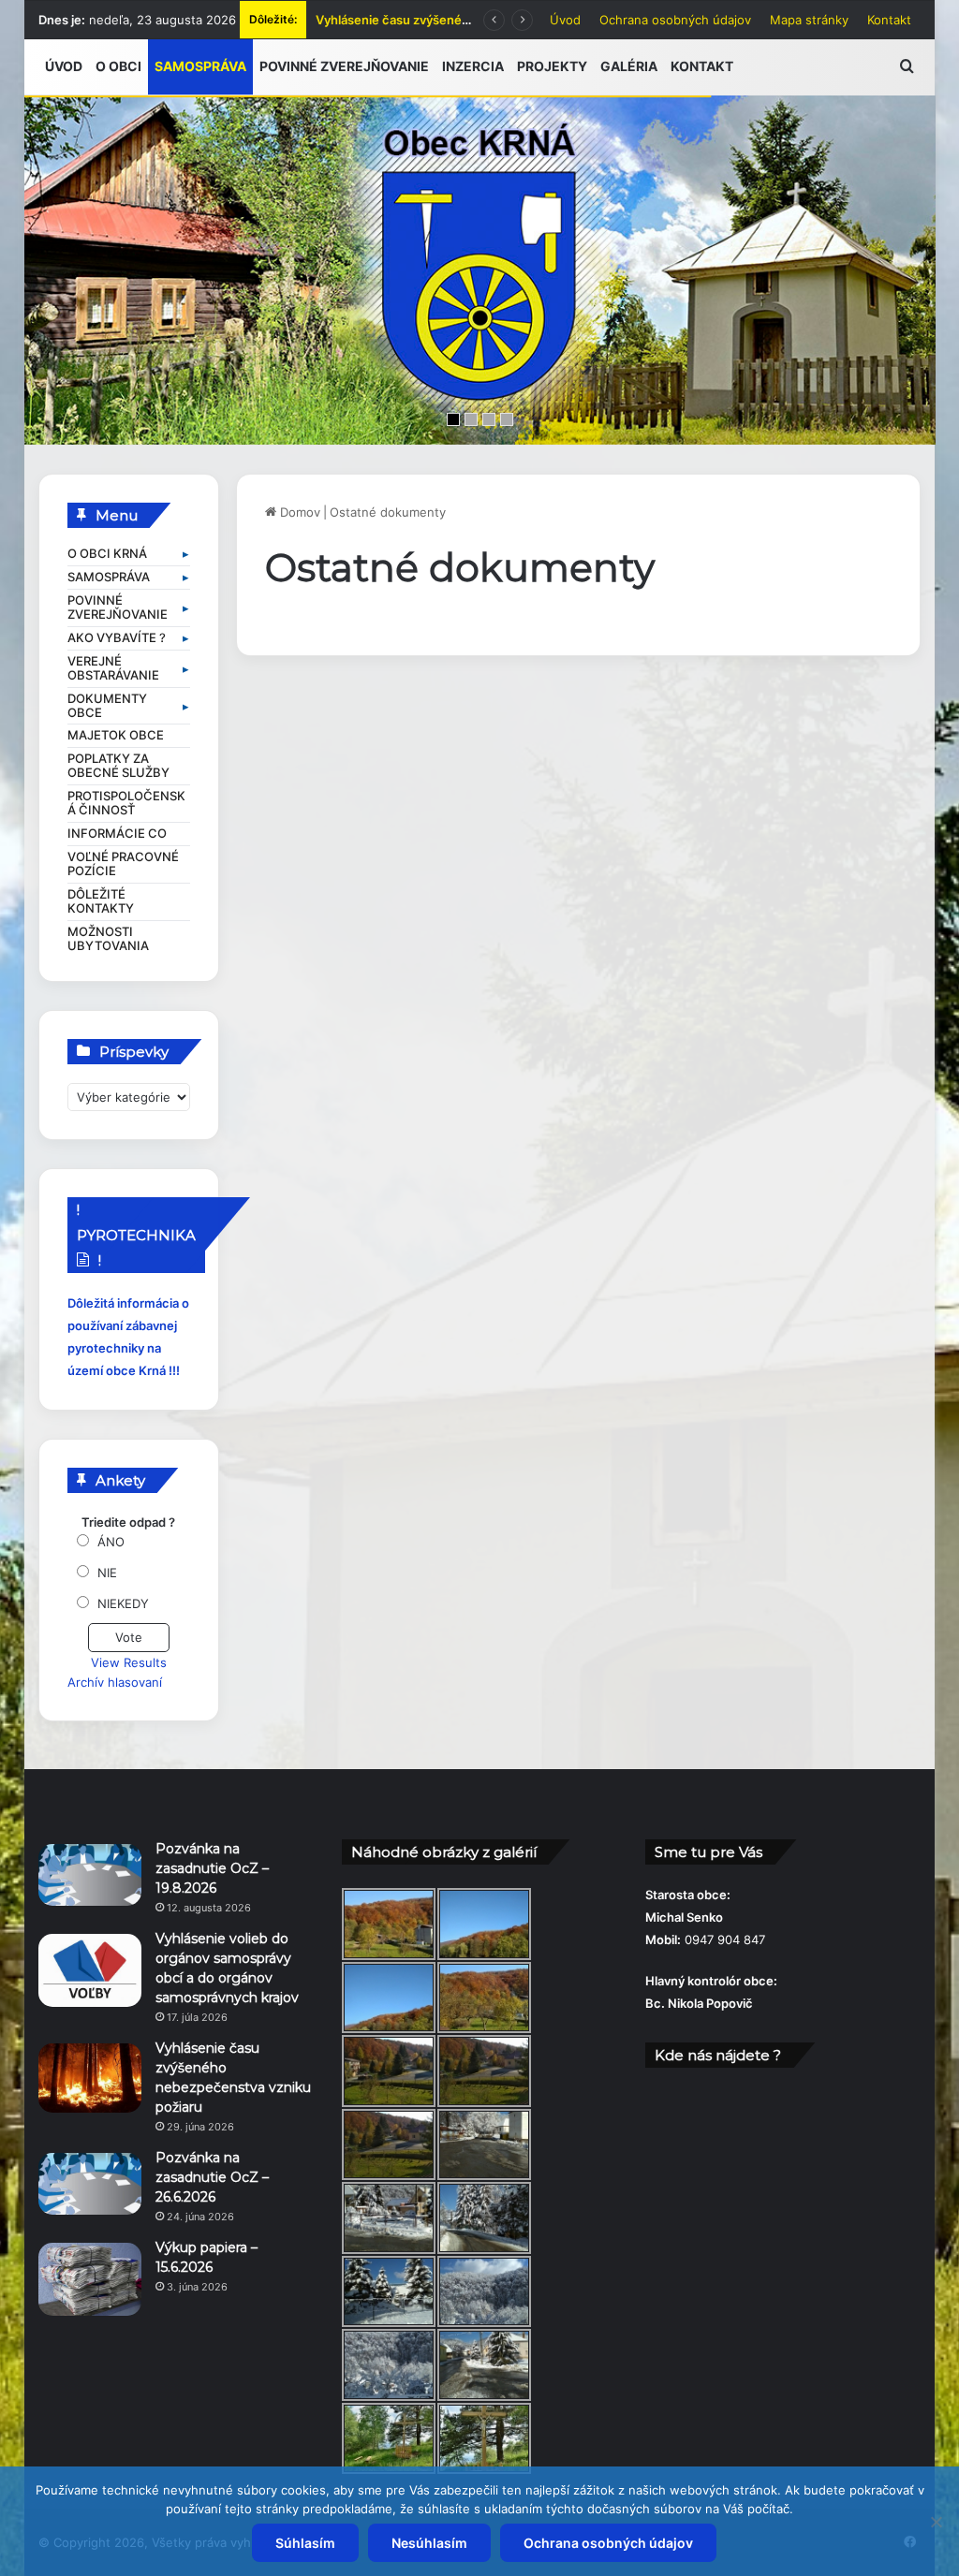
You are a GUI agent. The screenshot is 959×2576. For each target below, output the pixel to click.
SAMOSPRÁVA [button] (200, 66)
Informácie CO (117, 834)
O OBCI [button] (118, 66)
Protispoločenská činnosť (126, 803)
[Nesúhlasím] (936, 2522)
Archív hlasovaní (115, 1682)
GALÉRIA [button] (629, 66)
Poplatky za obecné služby (118, 766)
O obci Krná (107, 554)
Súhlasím (305, 2543)
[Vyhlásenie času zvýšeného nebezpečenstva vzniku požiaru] (90, 2078)
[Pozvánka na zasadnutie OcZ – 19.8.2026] (90, 1875)
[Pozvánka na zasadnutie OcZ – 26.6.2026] (90, 2184)
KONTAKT (702, 66)
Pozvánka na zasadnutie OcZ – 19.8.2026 (212, 1868)
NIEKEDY (123, 1603)
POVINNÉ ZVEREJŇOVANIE (344, 66)
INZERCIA (473, 66)
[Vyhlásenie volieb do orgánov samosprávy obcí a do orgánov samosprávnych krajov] (90, 1970)
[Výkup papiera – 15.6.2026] (90, 2279)
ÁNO (111, 1542)
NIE (107, 1573)
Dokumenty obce (107, 706)
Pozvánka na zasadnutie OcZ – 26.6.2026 (435, 20)
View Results (129, 1662)
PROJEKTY (552, 66)
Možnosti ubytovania (108, 939)
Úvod (565, 20)
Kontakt (889, 20)
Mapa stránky (809, 20)
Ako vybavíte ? (117, 638)
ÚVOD (64, 66)
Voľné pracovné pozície (123, 864)
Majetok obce (116, 735)
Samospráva (109, 577)
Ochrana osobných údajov (675, 20)
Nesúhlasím (429, 2543)
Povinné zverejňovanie (118, 607)
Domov (298, 512)
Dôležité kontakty (101, 901)
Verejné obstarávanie (113, 668)
